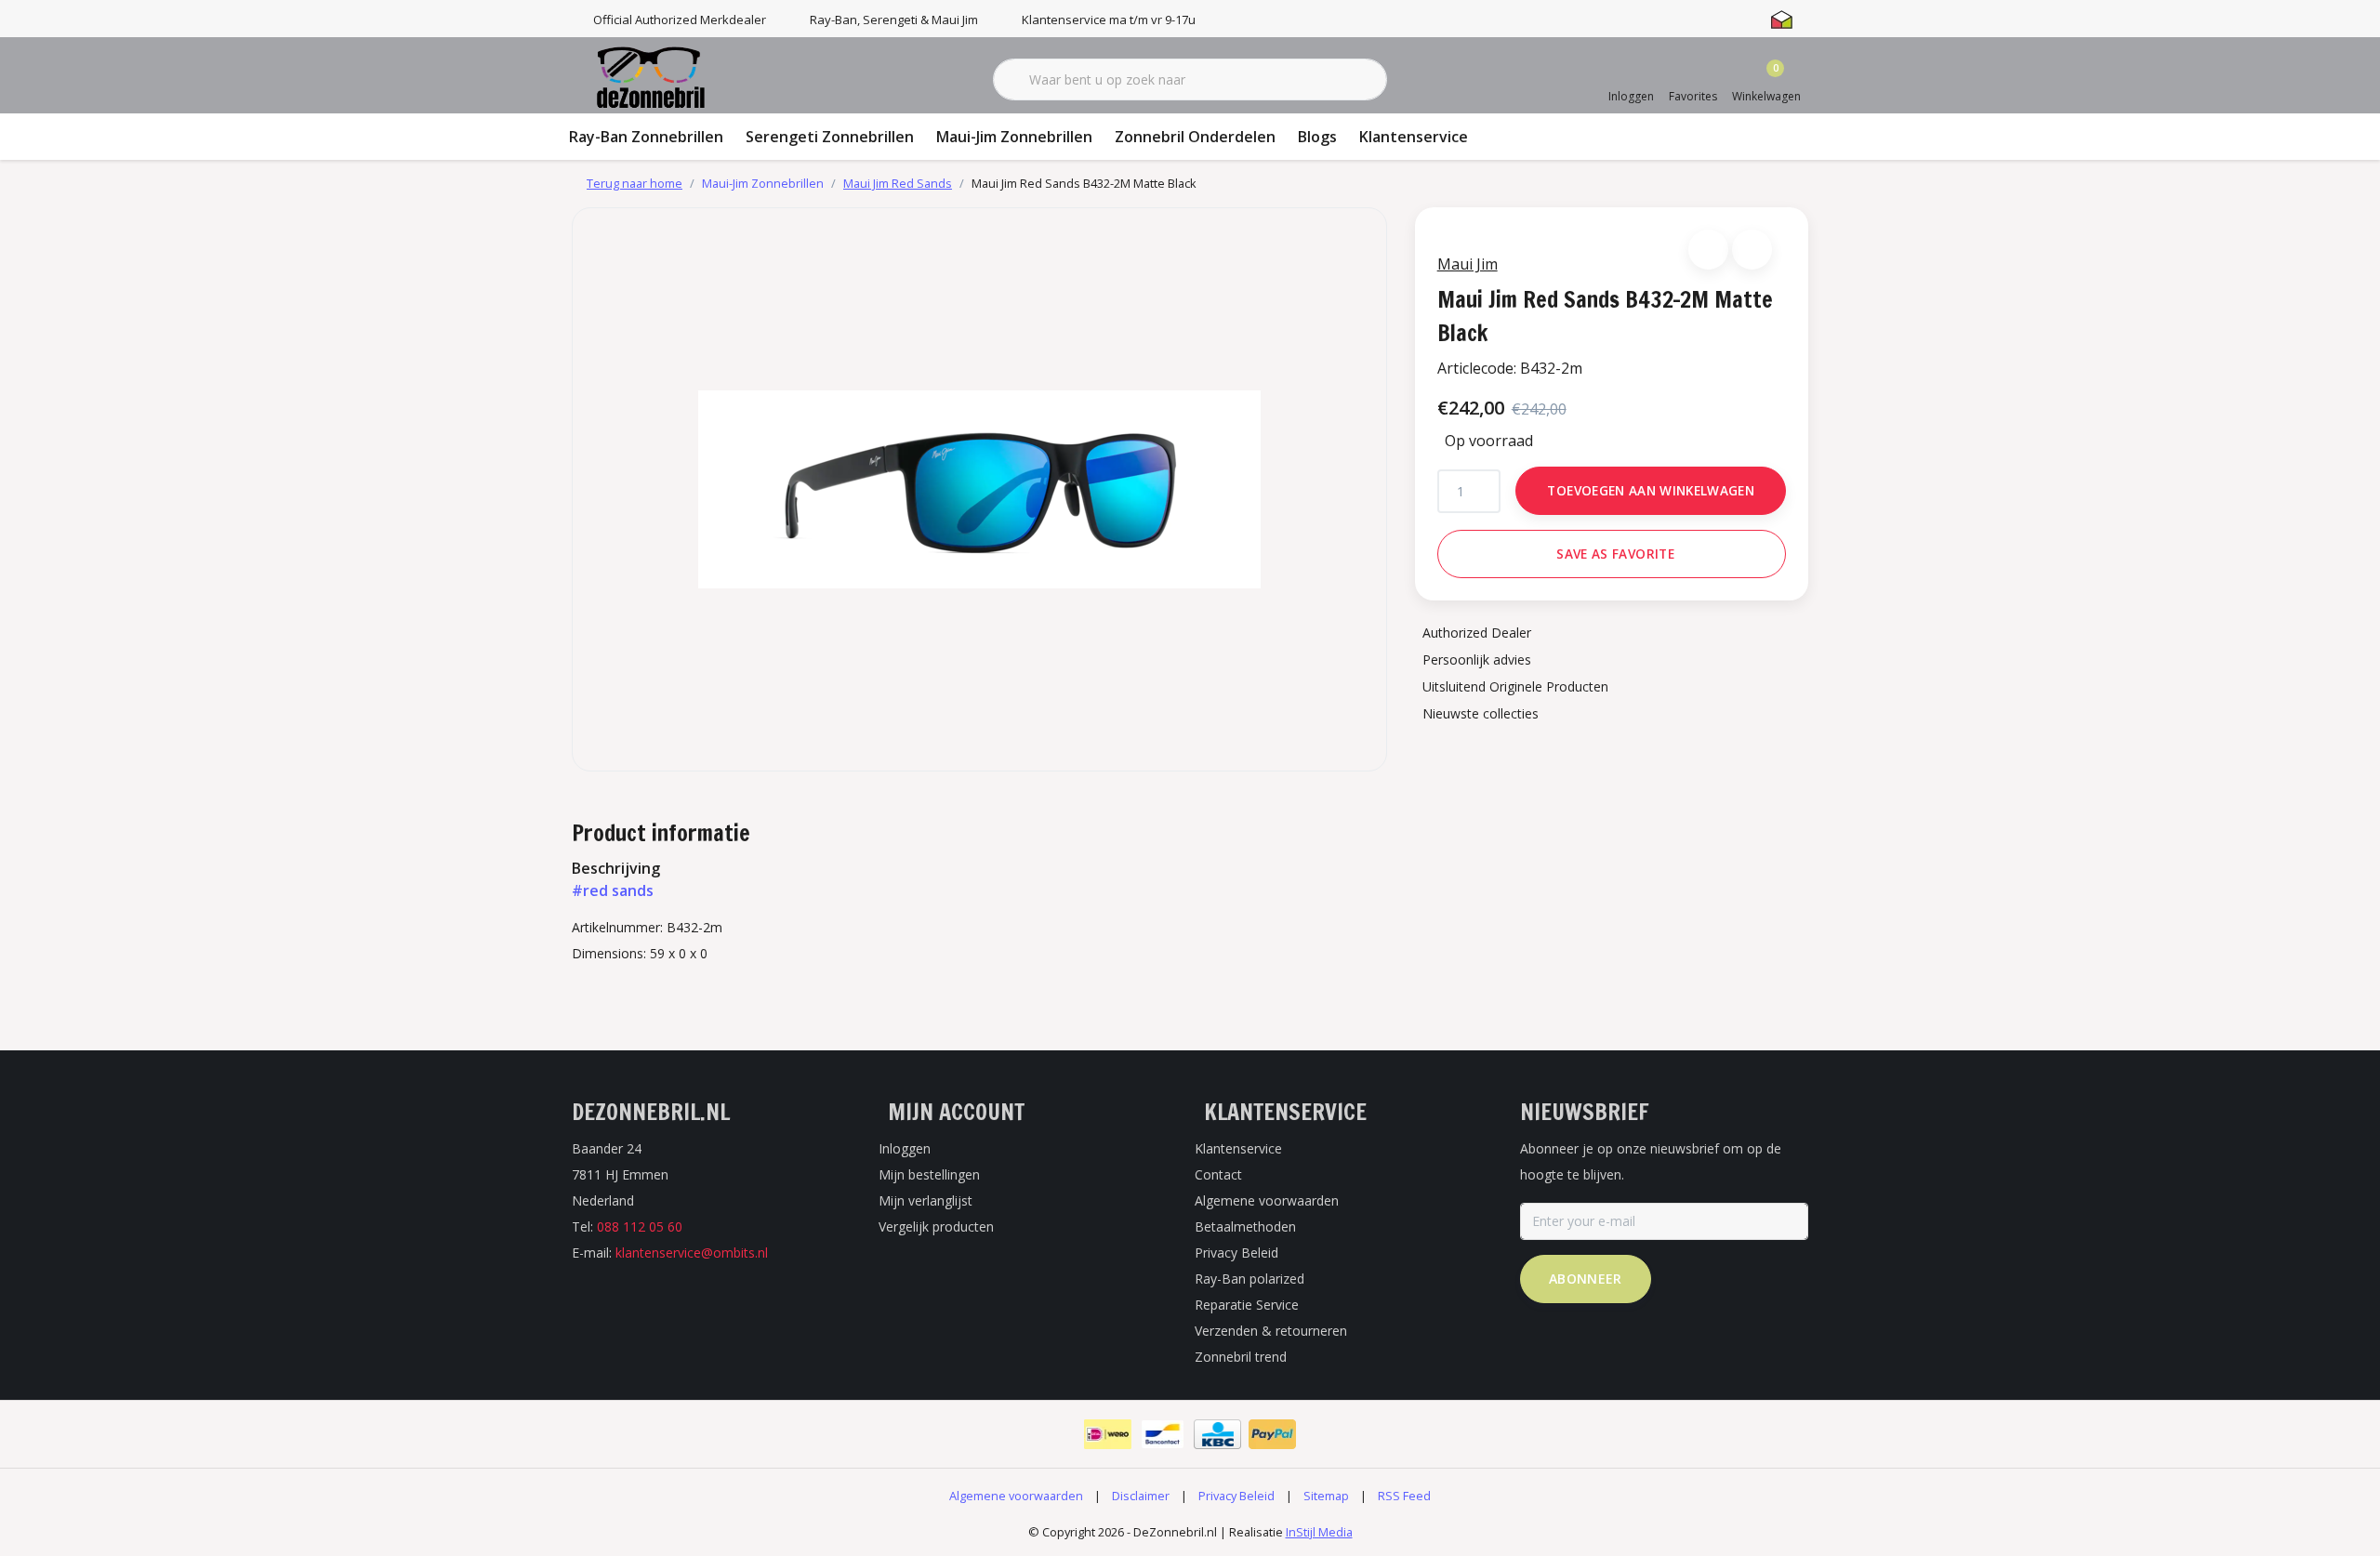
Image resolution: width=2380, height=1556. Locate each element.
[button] (1708, 250)
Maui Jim (1468, 264)
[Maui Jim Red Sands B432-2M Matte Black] (979, 489)
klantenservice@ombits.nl (692, 1253)
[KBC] (1217, 1434)
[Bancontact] (1163, 1434)
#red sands (613, 890)
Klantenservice (1414, 137)
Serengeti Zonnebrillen (830, 137)
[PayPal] (1272, 1434)
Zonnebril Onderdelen (1195, 137)
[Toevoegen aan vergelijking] (1752, 250)
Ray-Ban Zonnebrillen (646, 137)
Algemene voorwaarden (1016, 1496)
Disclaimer (1141, 1496)
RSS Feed (1404, 1496)
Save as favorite (1615, 554)
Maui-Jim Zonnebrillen (1014, 137)
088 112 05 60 (640, 1226)
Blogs (1317, 137)
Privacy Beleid (1236, 1496)
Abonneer (1586, 1279)
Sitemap (1326, 1496)
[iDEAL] (1108, 1434)
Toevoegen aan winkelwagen (1651, 490)
